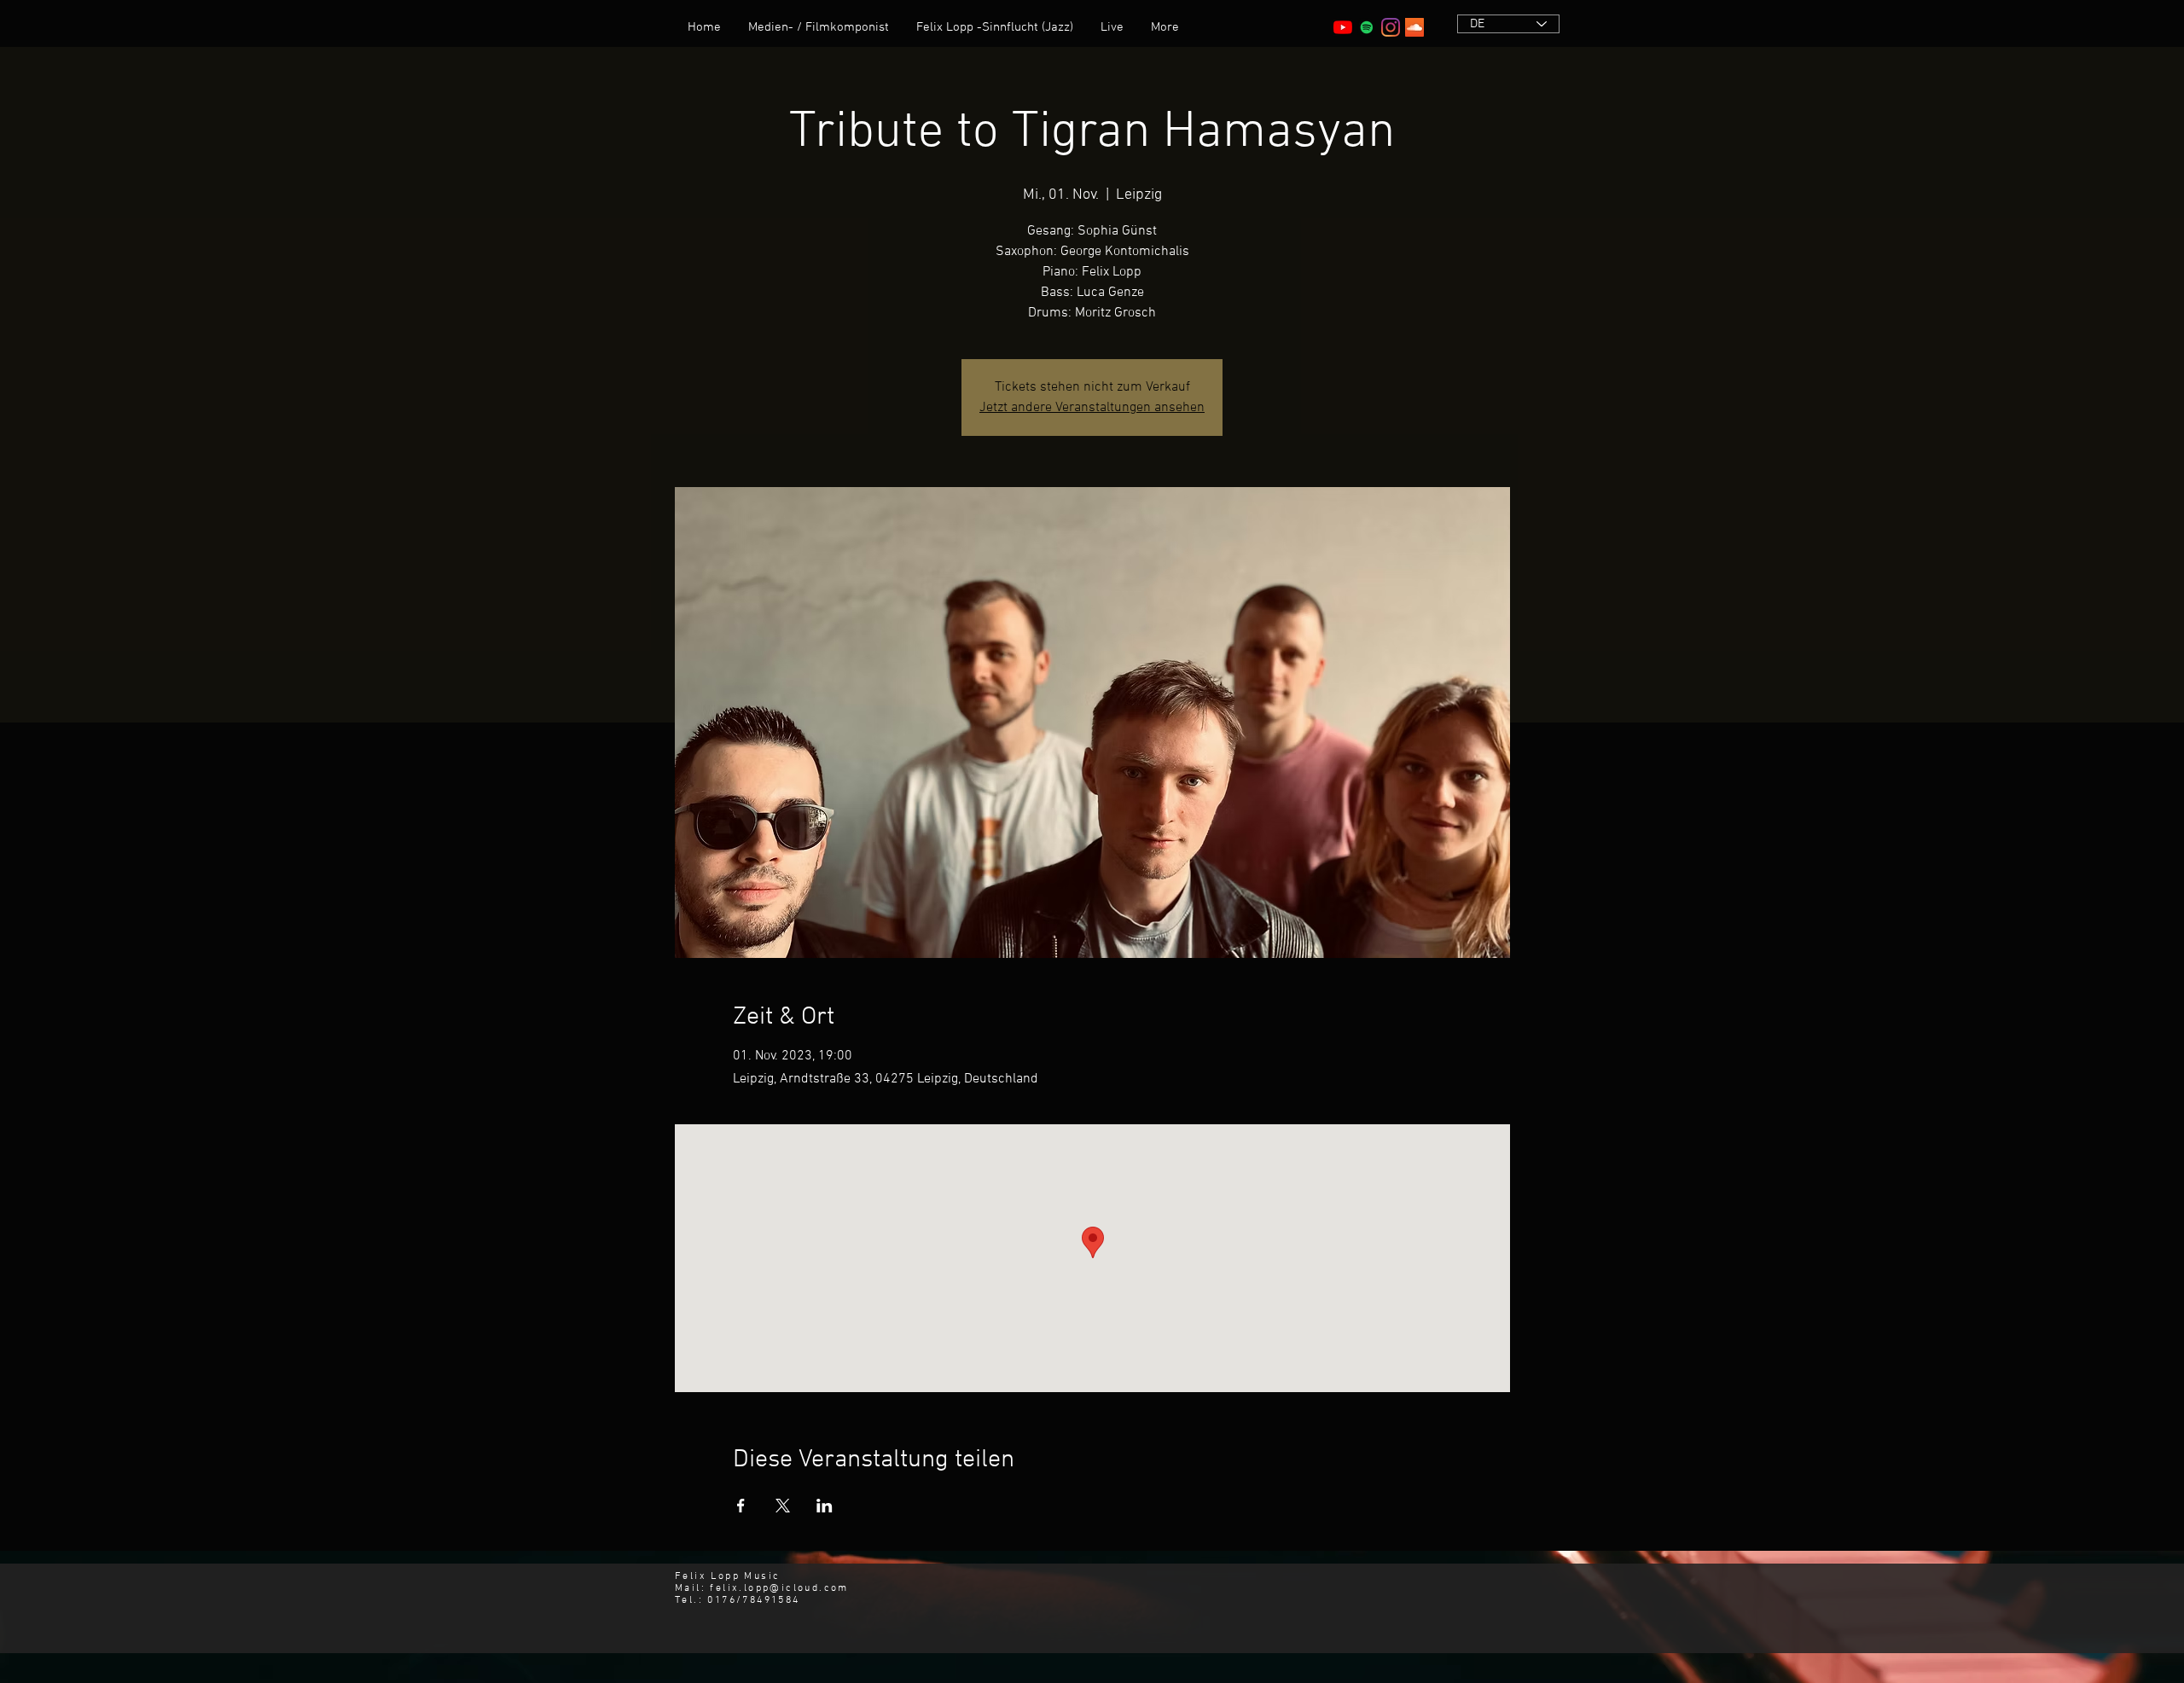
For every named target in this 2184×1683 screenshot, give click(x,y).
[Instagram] (1391, 27)
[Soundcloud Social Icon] (1414, 27)
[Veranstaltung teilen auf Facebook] (741, 1506)
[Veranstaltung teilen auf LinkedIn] (825, 1506)
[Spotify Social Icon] (1367, 27)
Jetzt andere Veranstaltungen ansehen (1092, 408)
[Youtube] (1343, 27)
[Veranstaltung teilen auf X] (783, 1506)
